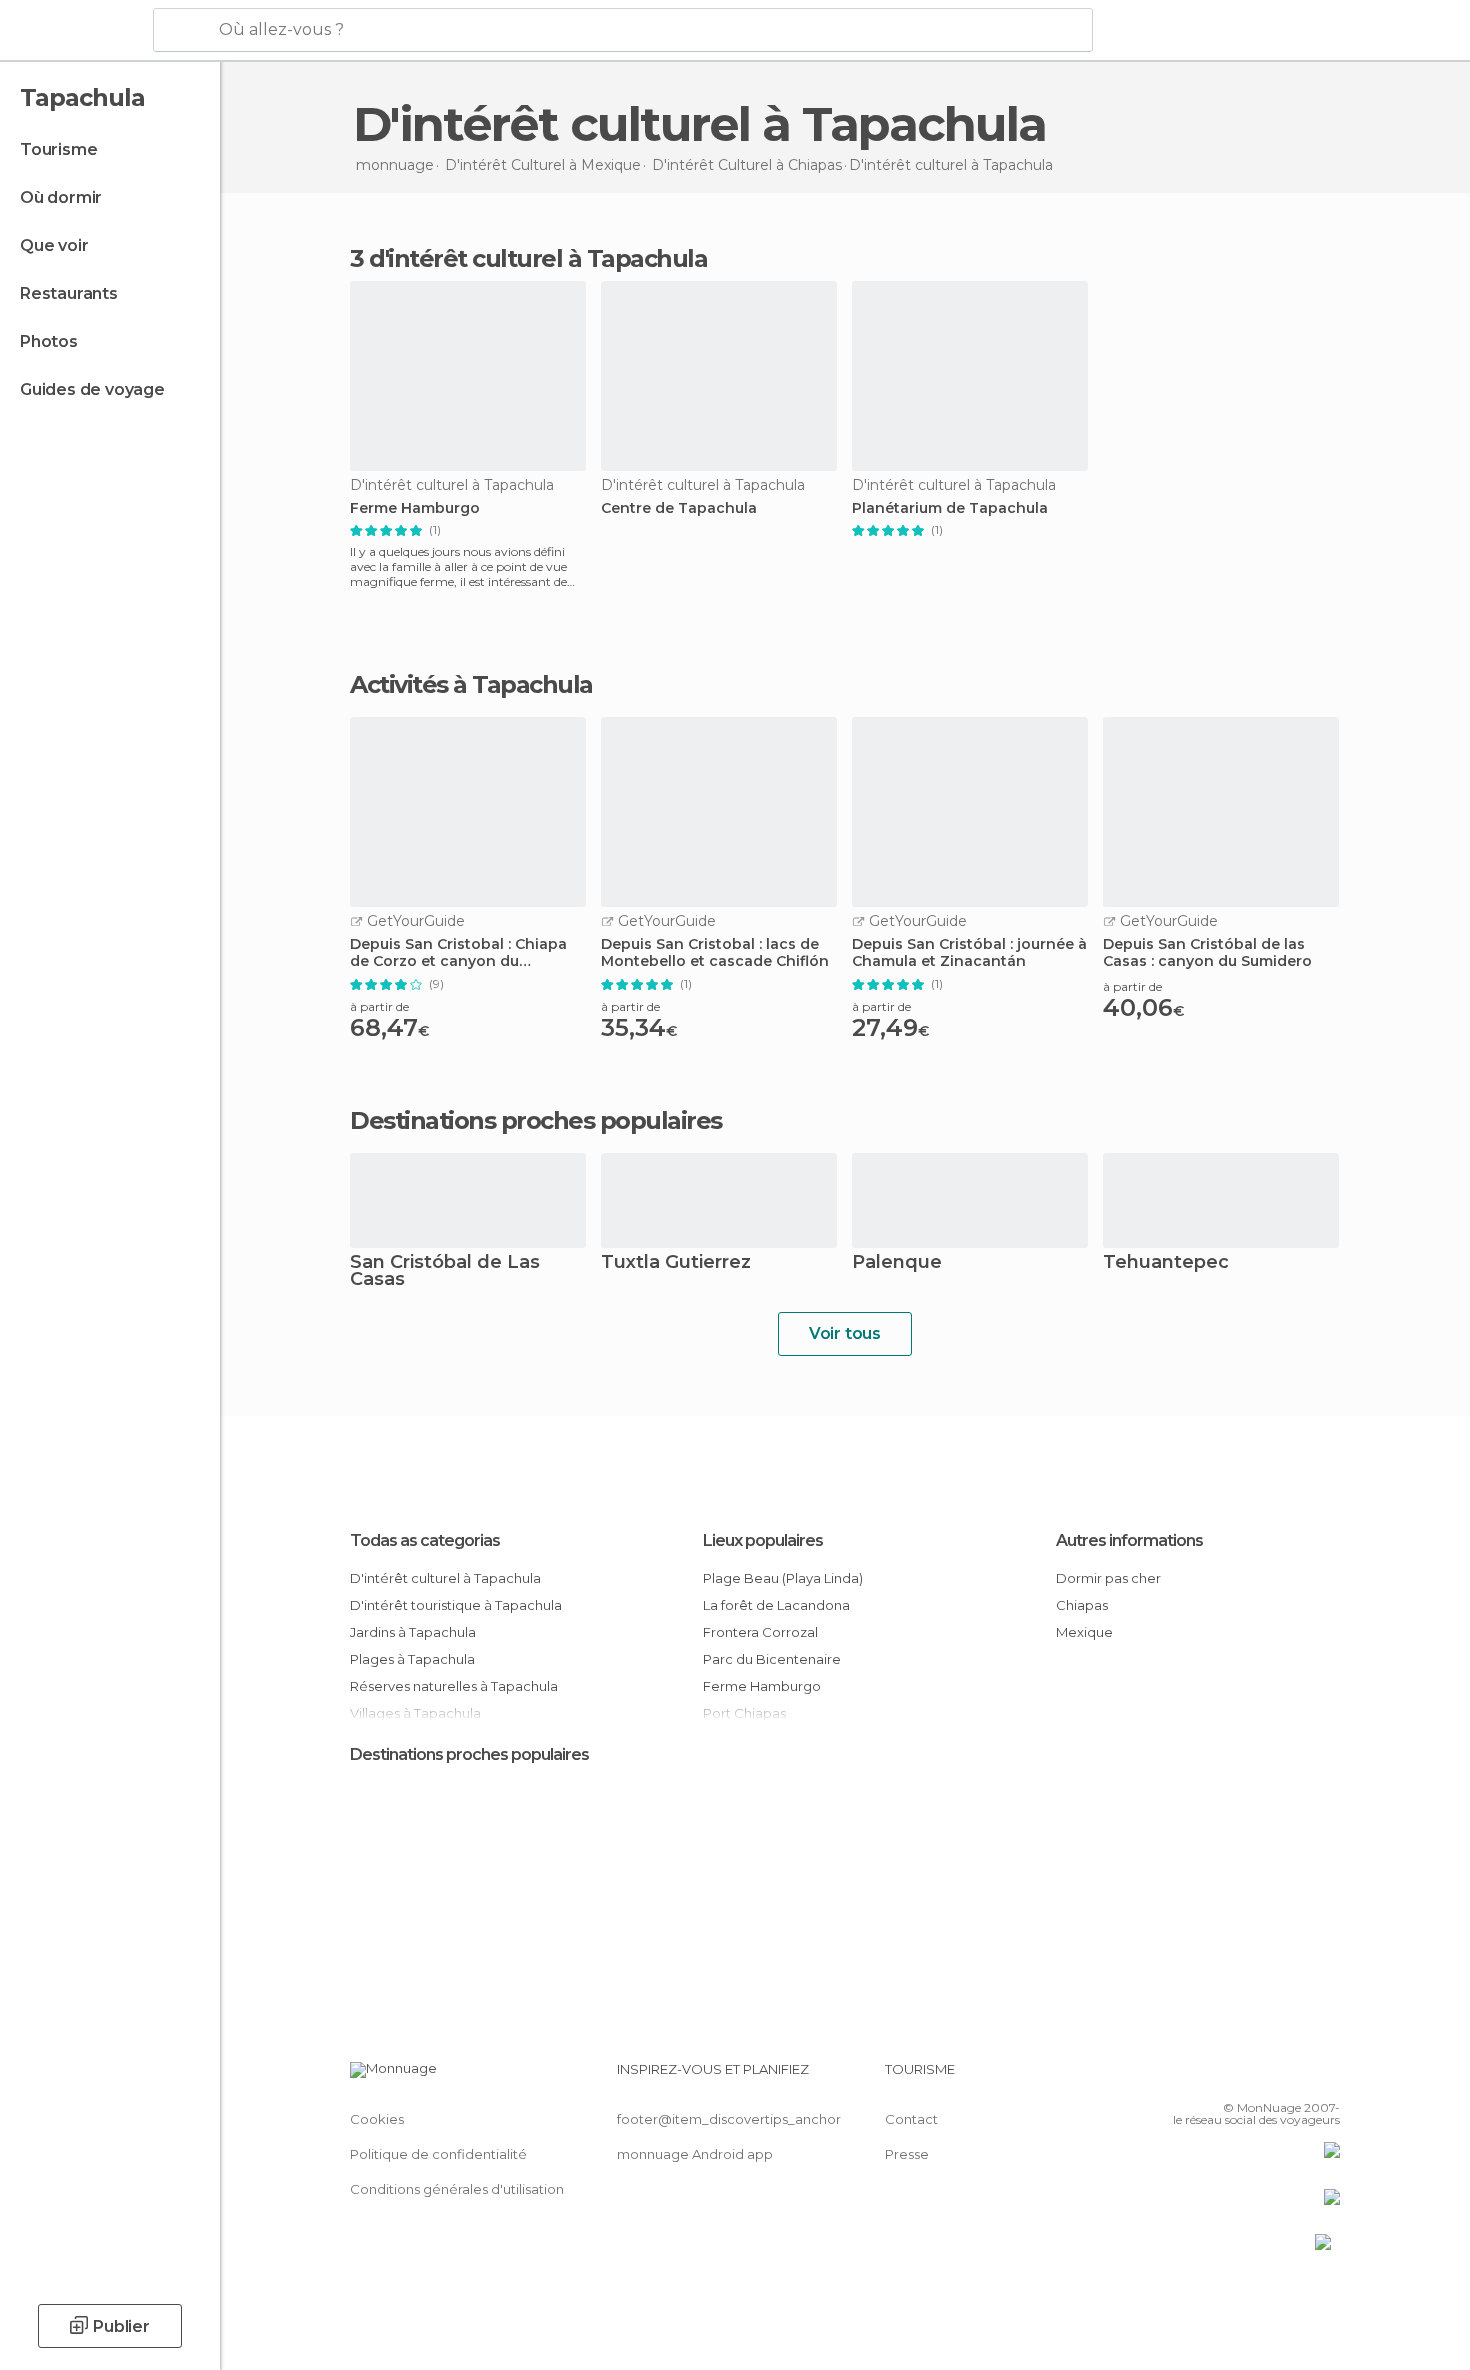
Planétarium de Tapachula (950, 508)
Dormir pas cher (1108, 1578)
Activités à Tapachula (471, 685)
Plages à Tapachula (412, 1659)
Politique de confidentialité (438, 2154)
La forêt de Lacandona (776, 1605)
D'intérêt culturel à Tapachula (445, 1578)
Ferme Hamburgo (415, 508)
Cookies (377, 2119)
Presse (907, 2154)
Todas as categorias (425, 1540)
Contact (911, 2119)
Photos (49, 341)
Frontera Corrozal (760, 1632)
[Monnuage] (74, 31)
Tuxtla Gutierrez (676, 1263)
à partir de (379, 1006)
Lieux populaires (763, 1540)
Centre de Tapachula (679, 508)
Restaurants (69, 293)
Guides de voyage (92, 389)
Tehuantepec (1166, 1263)
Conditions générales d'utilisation (457, 2189)
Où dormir (61, 197)
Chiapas (1082, 1605)
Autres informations (1129, 1540)
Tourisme (58, 149)
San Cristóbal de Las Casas (445, 1272)
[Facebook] (1226, 2077)
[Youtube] (1325, 2077)
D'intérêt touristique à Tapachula (456, 1605)
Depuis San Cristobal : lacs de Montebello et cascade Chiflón (715, 953)
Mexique (1084, 1632)
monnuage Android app (695, 2154)
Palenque (897, 1263)
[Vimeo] (1292, 2077)
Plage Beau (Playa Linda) (783, 1578)
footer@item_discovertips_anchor (729, 2119)
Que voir (54, 245)
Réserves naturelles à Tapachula (454, 1686)
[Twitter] (1259, 2077)
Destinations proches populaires (536, 1121)
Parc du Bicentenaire (772, 1659)
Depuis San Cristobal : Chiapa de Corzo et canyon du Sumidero (458, 953)
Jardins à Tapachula (413, 1632)
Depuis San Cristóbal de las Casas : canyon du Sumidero (1207, 953)
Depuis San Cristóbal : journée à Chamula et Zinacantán (969, 953)
